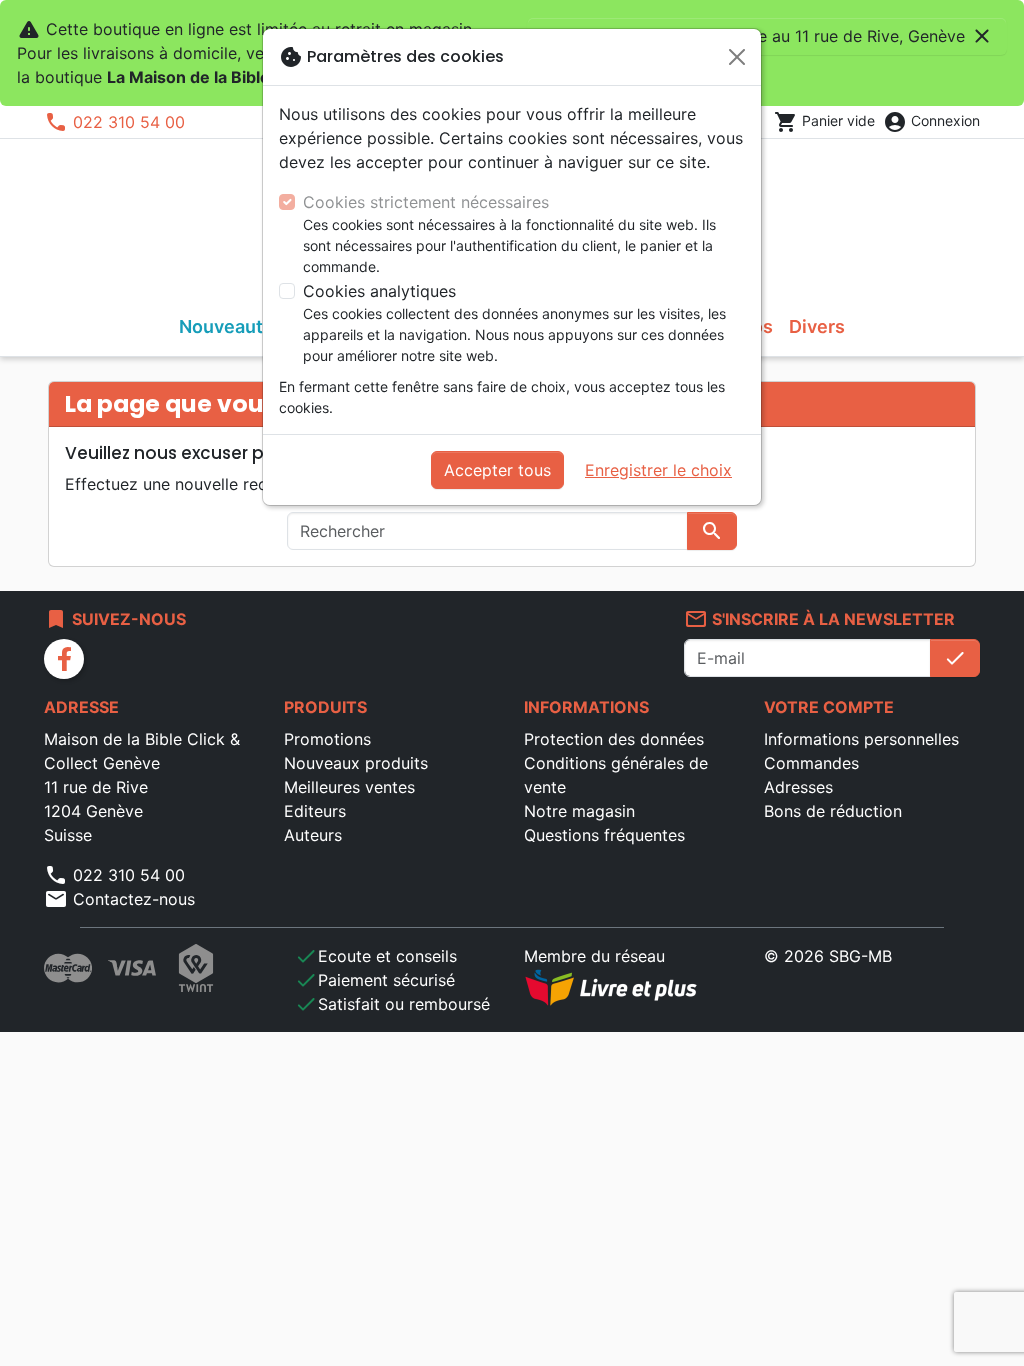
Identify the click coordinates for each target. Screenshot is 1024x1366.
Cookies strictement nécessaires (426, 202)
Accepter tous (497, 470)
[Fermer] (737, 57)
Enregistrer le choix (658, 470)
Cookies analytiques (379, 291)
